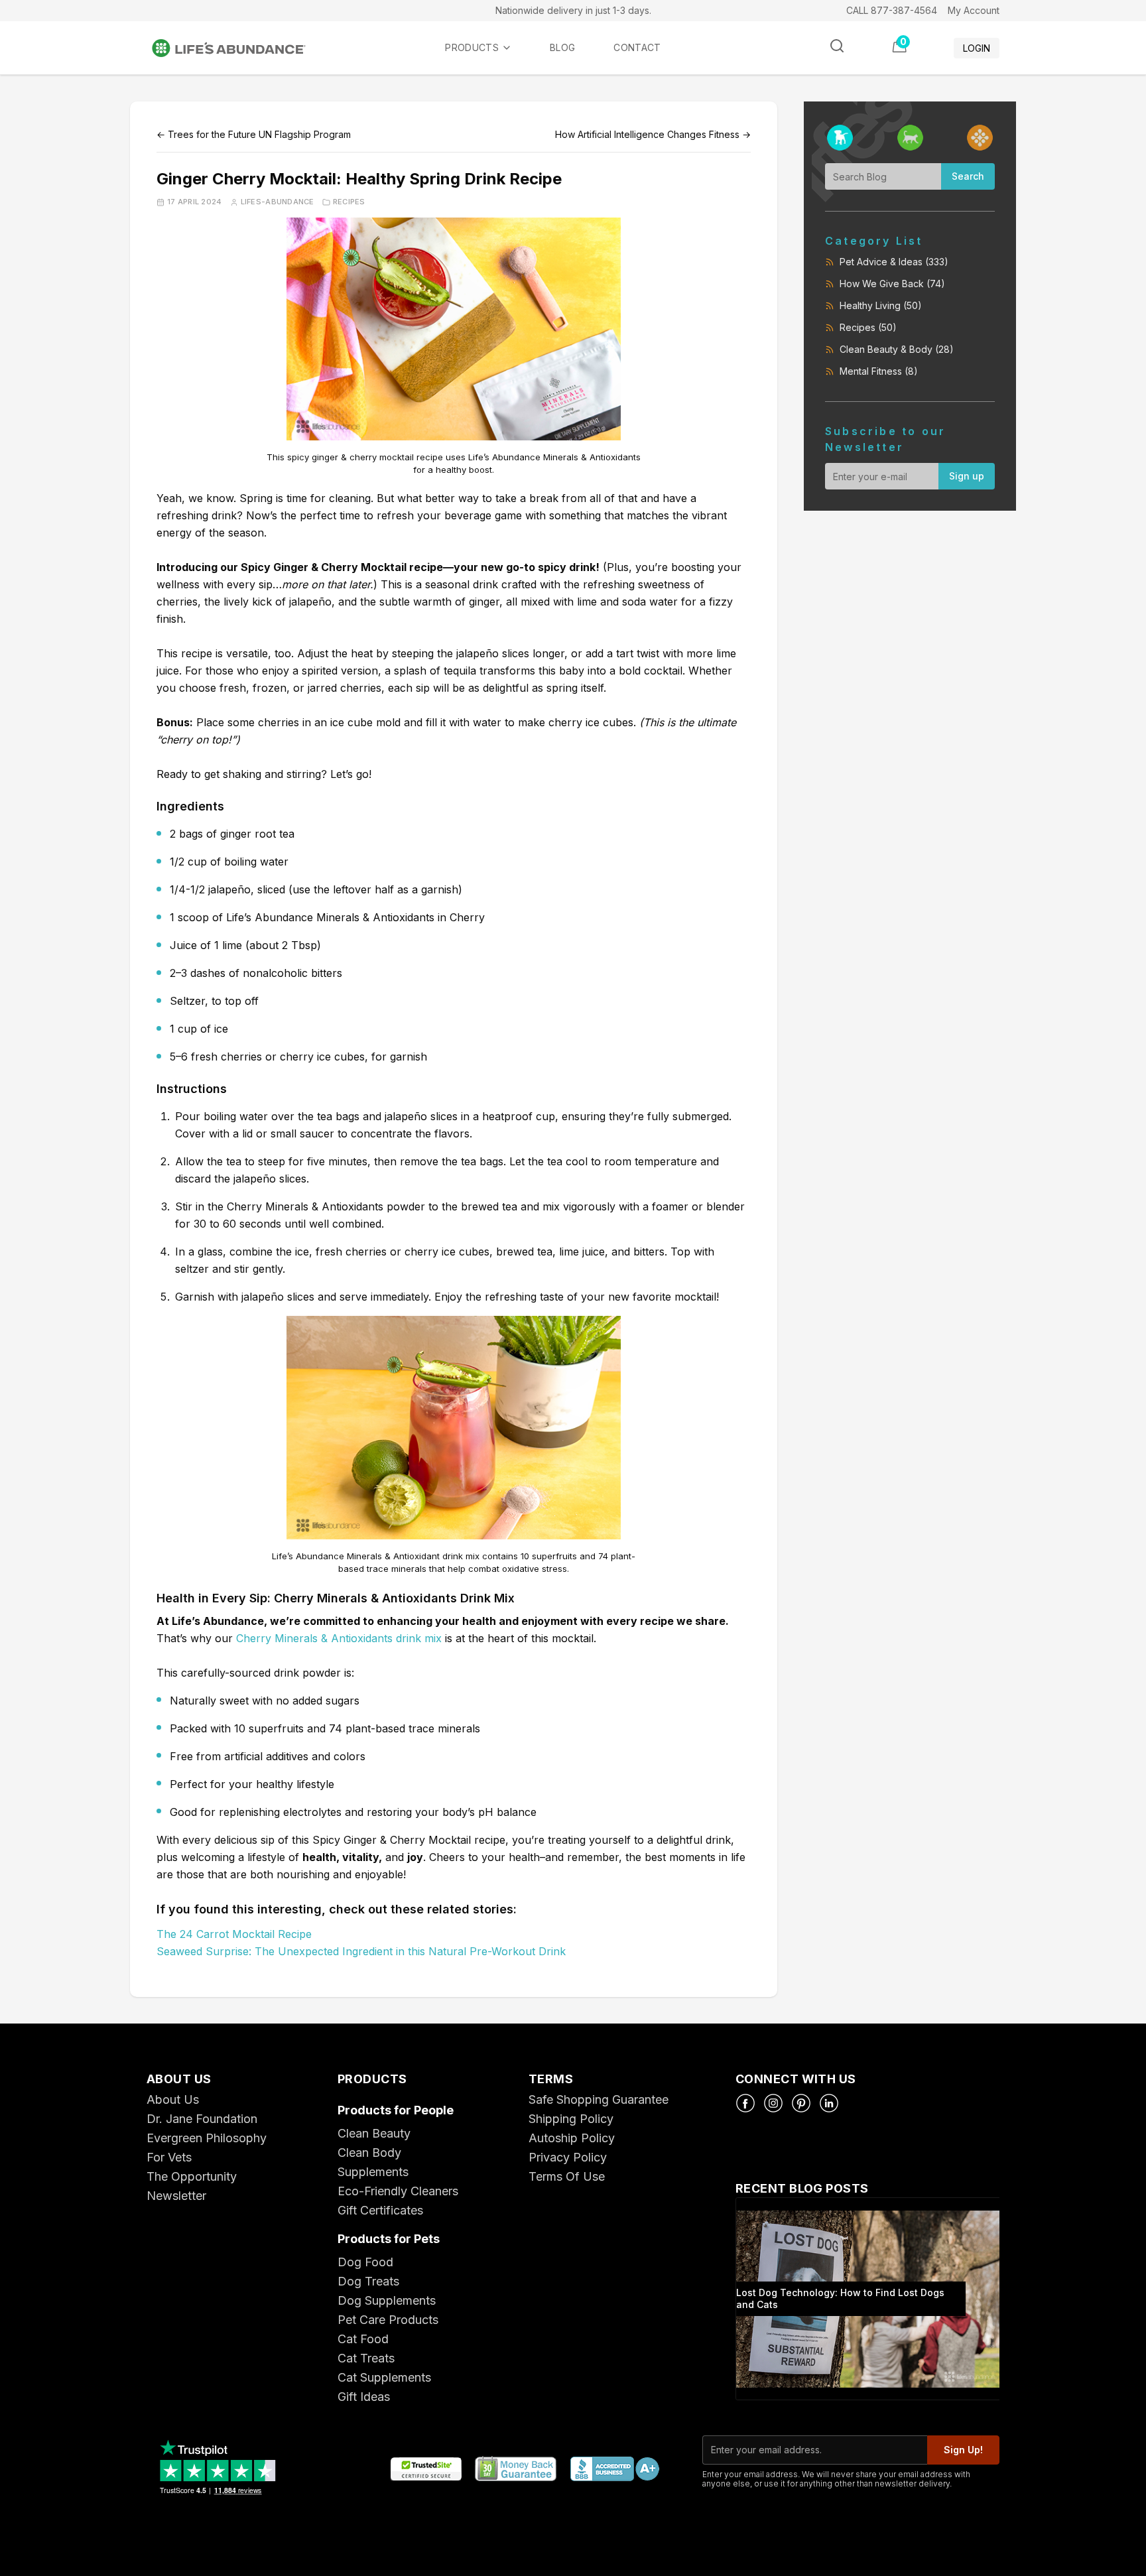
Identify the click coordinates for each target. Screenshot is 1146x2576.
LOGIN (977, 48)
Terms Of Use (567, 2176)
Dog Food (365, 2262)
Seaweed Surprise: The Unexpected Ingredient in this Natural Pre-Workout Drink (361, 1951)
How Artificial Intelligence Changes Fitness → (653, 134)
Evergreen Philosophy (207, 2138)
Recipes (349, 202)
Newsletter (176, 2196)
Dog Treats (368, 2281)
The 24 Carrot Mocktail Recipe (234, 1934)
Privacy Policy (568, 2157)
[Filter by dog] (840, 138)
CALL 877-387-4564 (892, 10)
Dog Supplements (387, 2300)
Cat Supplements (384, 2377)
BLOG (562, 47)
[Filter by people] (980, 138)
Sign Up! (963, 2450)
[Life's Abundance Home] (239, 48)
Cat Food (363, 2339)
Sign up (967, 476)
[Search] (837, 46)
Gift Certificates (380, 2210)
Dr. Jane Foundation (202, 2119)
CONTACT (637, 47)
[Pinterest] (801, 2103)
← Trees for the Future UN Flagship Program (254, 134)
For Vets (169, 2157)
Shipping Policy (571, 2119)
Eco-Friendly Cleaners (398, 2191)
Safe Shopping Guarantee (599, 2099)
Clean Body (369, 2153)
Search (968, 176)
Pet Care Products (388, 2320)
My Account (974, 10)
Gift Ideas (364, 2397)
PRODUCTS (472, 47)
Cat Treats (366, 2358)
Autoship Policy (572, 2138)
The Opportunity (192, 2176)
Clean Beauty (374, 2133)
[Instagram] (773, 2103)
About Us (173, 2099)
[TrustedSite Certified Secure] (426, 2470)
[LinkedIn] (829, 2103)
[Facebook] (745, 2103)
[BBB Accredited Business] (614, 2470)
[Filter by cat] (910, 138)
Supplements (373, 2172)
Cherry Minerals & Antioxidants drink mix (339, 1638)
